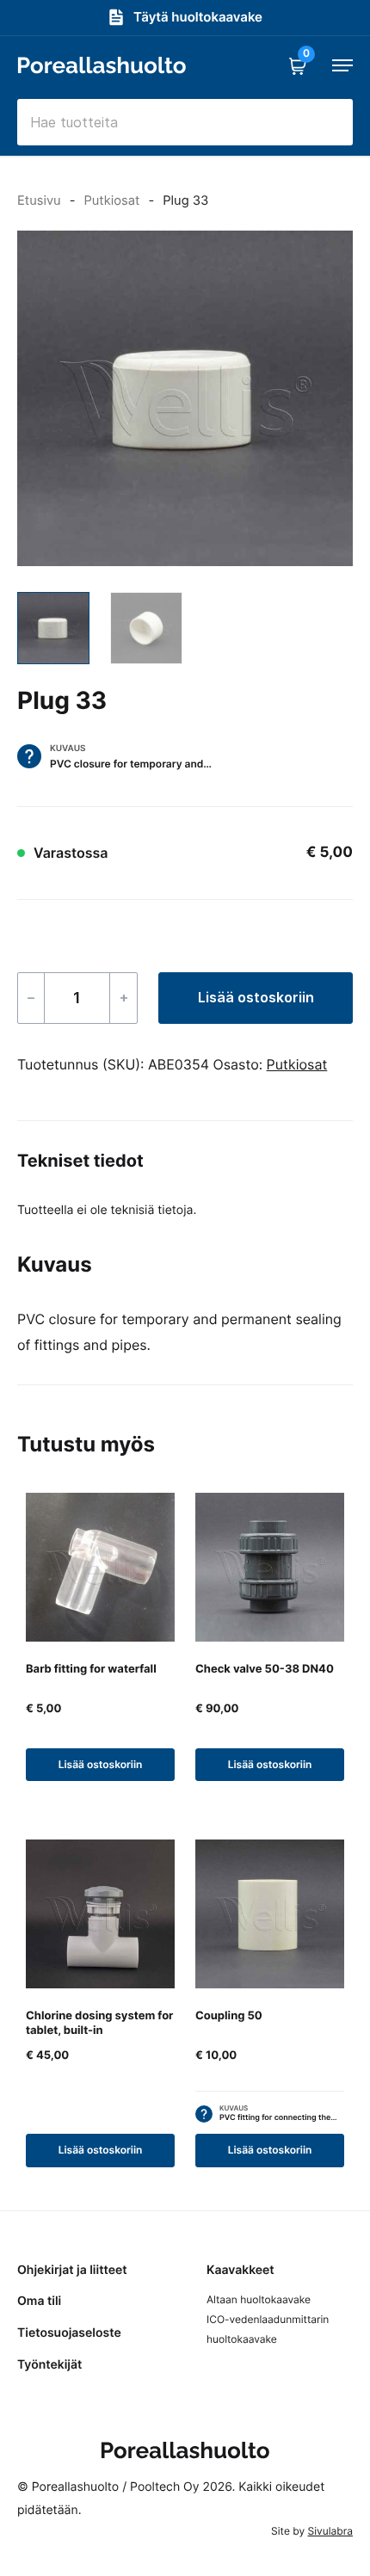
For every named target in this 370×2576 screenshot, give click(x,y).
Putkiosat (111, 200)
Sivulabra (330, 2531)
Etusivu (39, 200)
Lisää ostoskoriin (256, 997)
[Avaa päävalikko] (342, 65)
